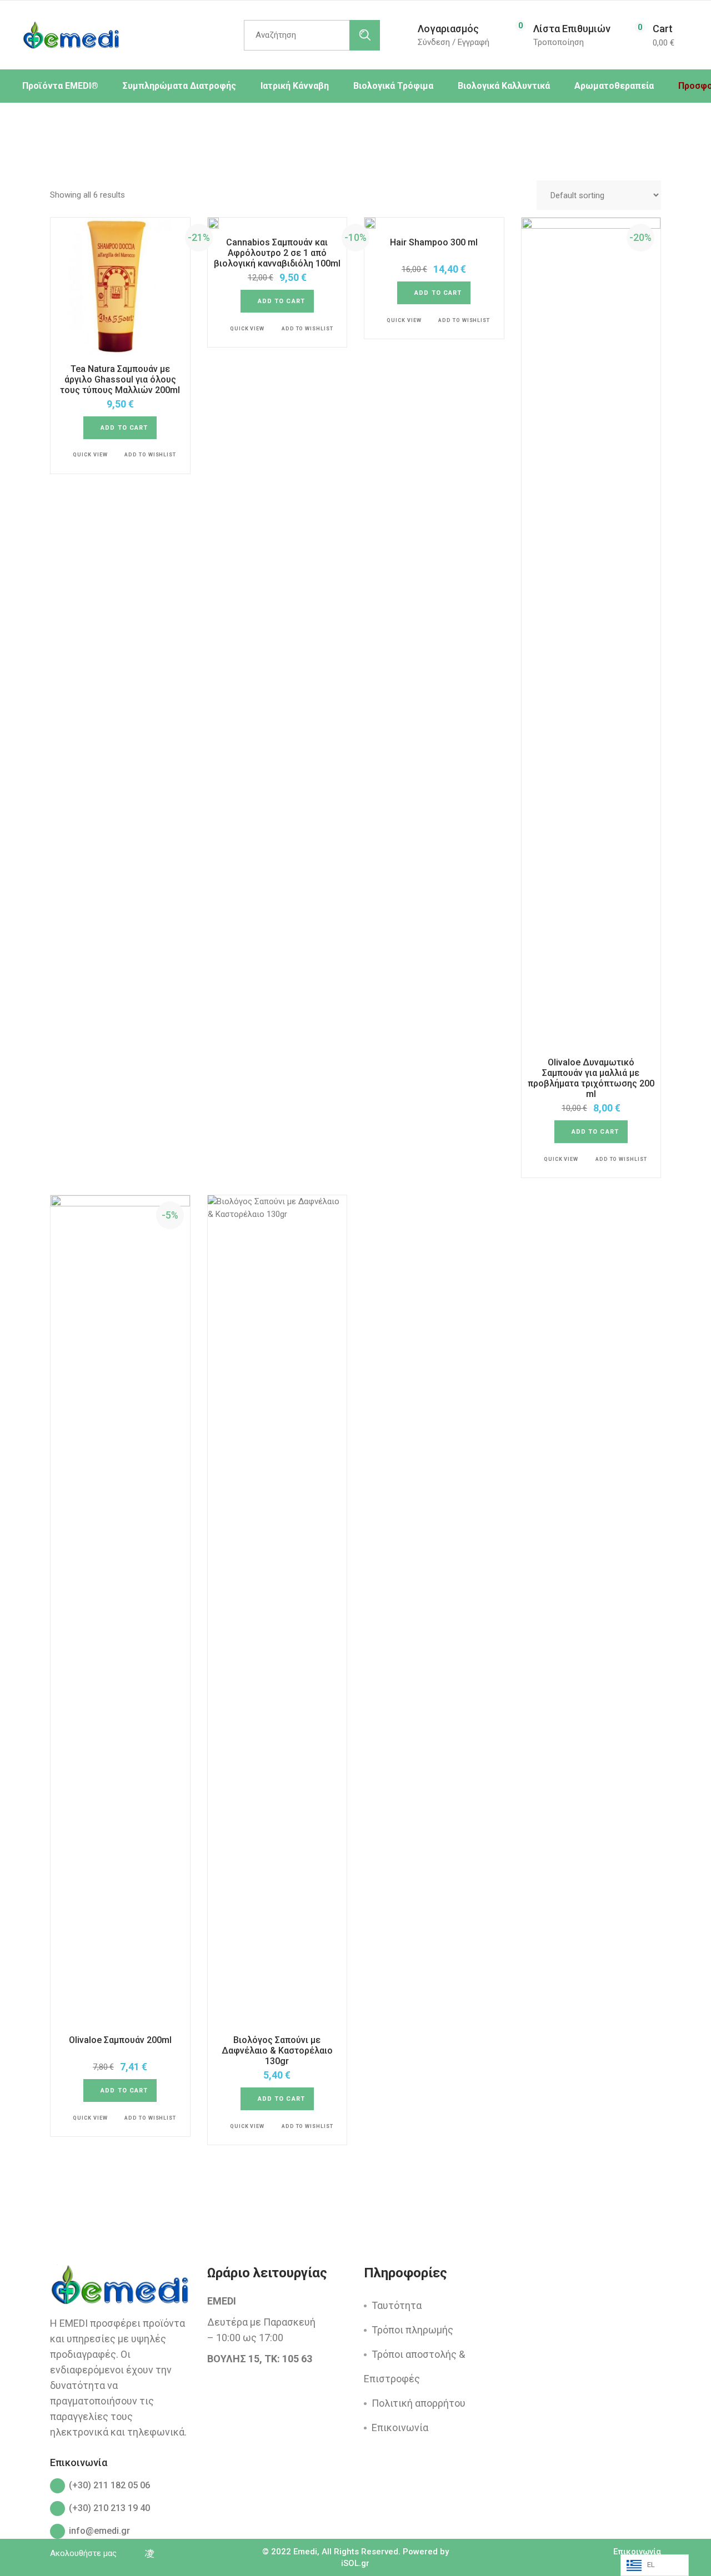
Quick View (90, 455)
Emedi (305, 2552)
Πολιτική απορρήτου (419, 2403)
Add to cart (124, 428)
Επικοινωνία (400, 2427)
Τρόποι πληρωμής (412, 2330)
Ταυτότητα (397, 2305)
